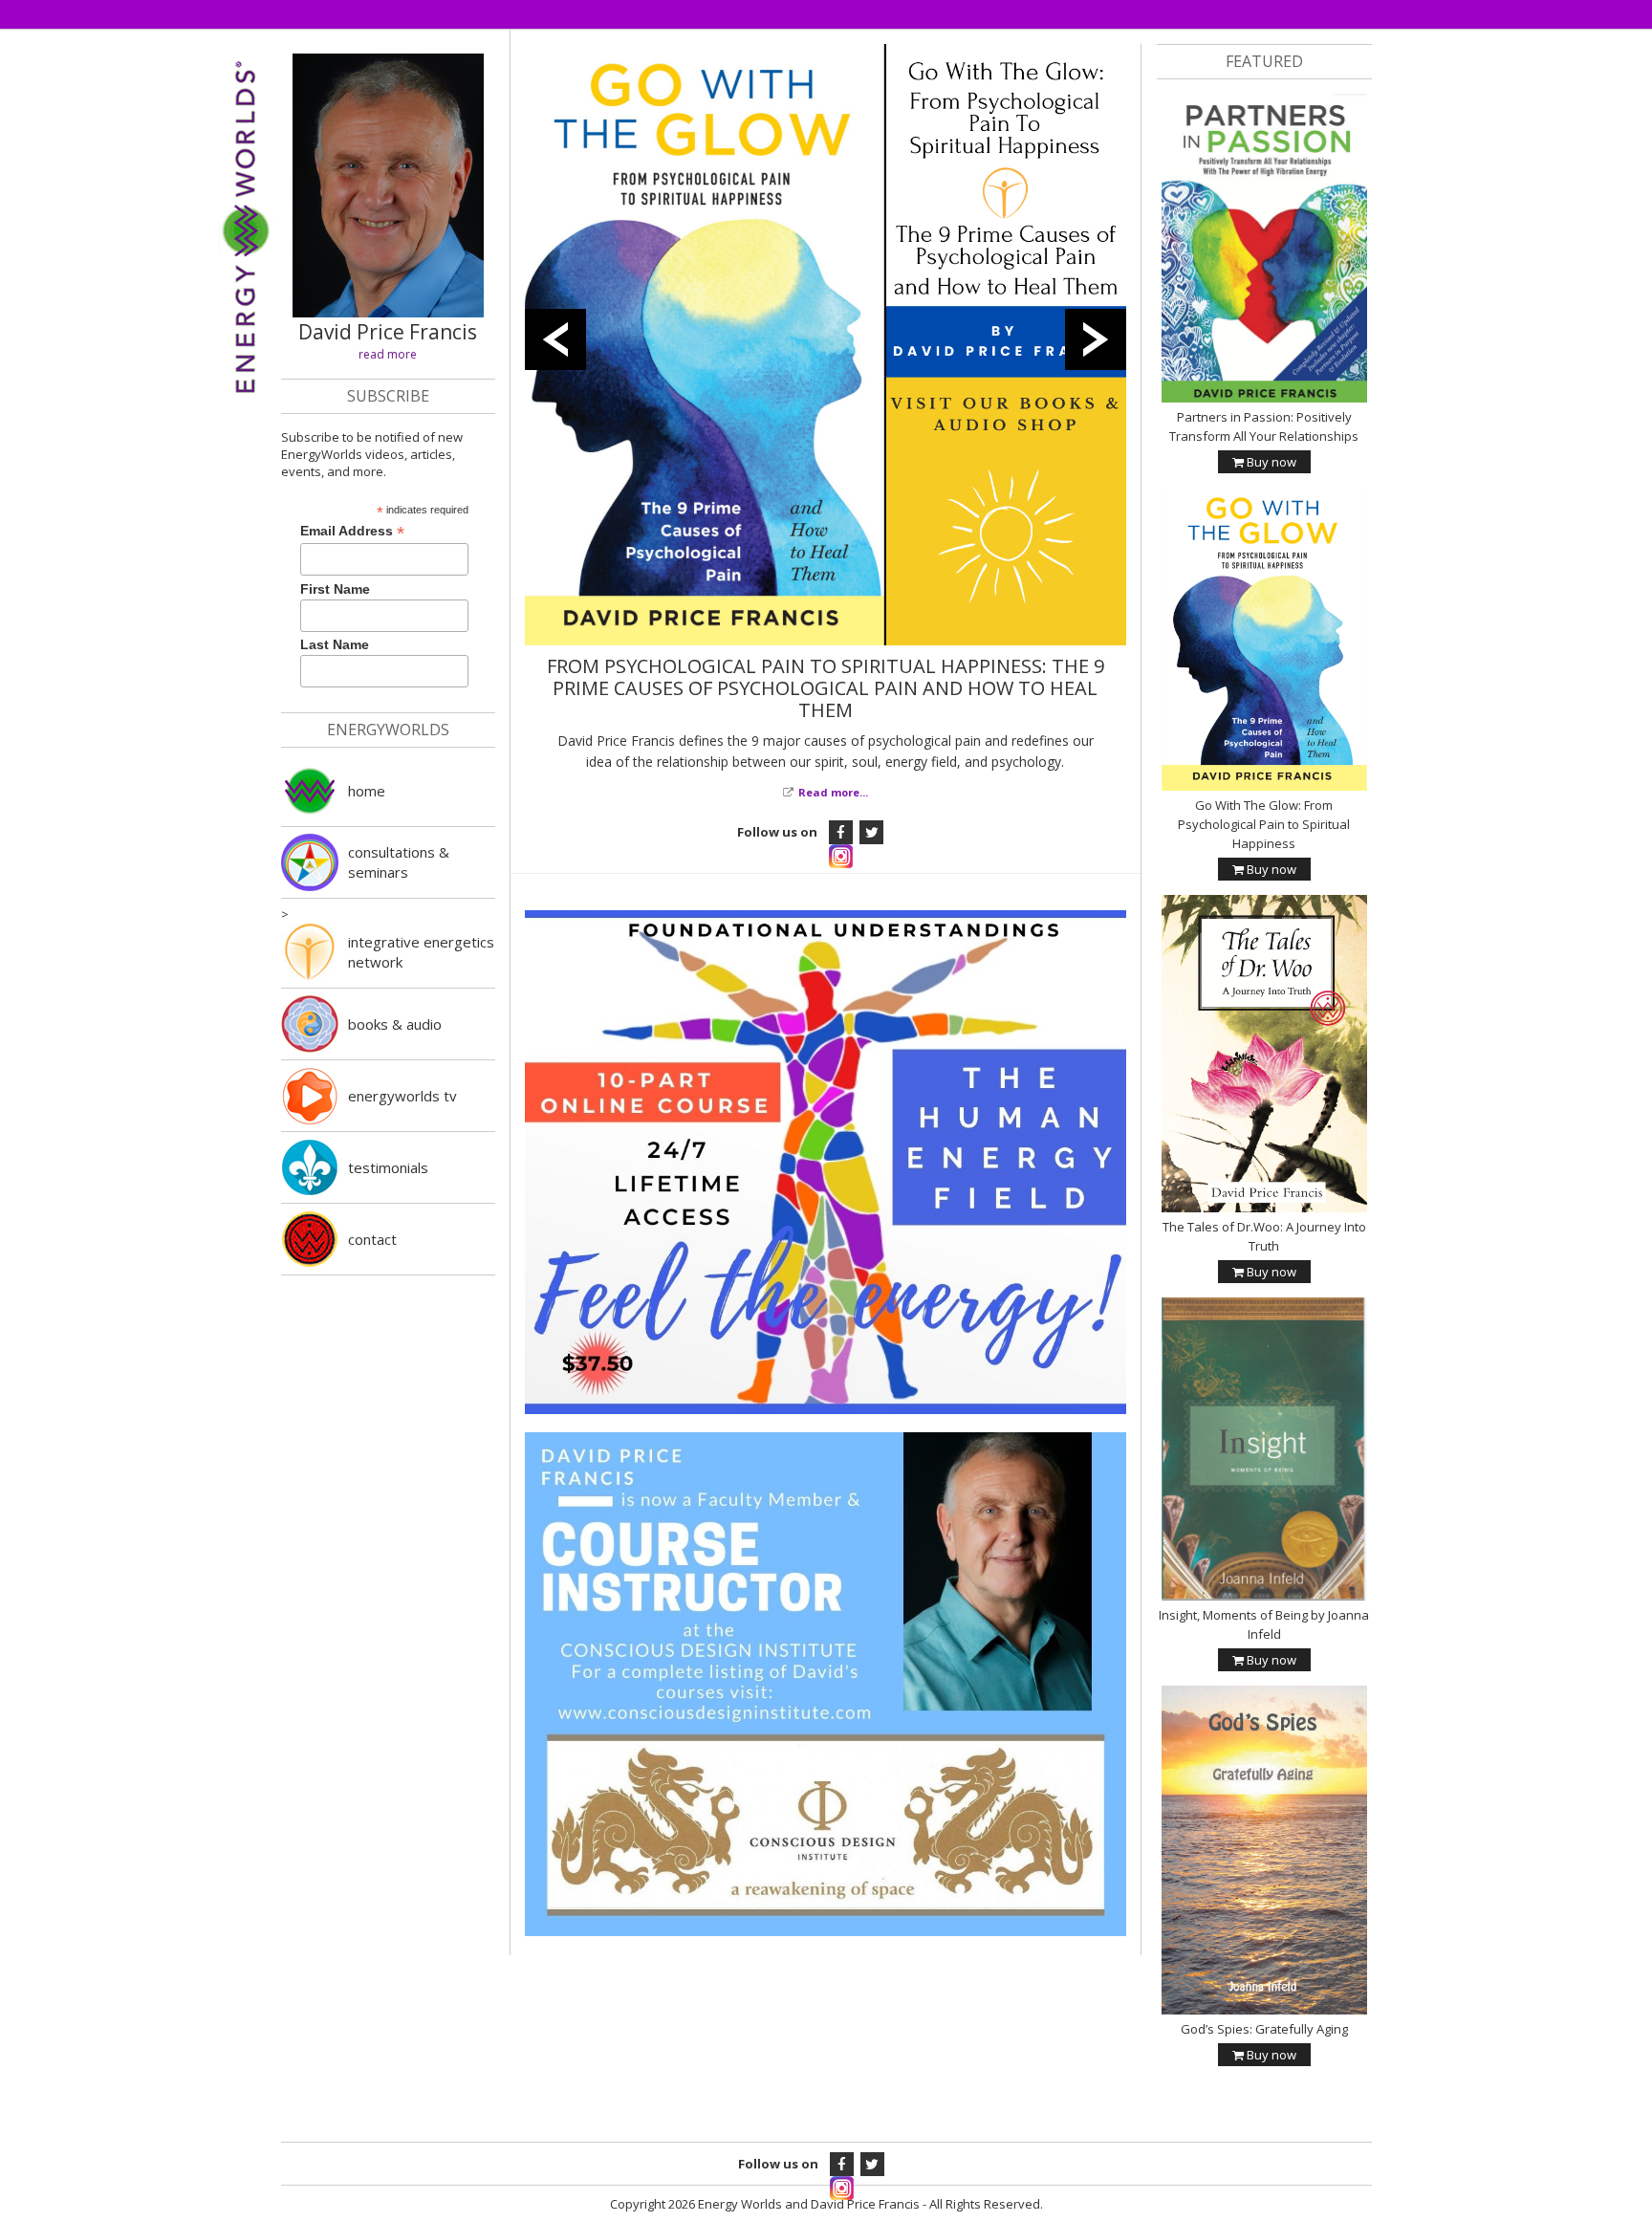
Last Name (335, 644)
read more (388, 354)
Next (1096, 336)
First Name (335, 589)
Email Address (352, 531)
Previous (555, 336)
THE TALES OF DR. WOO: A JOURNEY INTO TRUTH (825, 666)
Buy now (1270, 462)
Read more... (833, 769)
